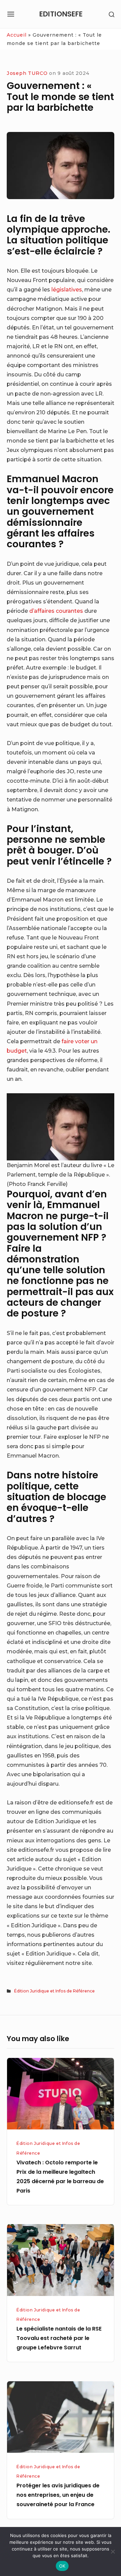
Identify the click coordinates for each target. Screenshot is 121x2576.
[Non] (113, 2551)
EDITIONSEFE (61, 14)
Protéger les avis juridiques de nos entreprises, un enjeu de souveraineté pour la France (58, 2495)
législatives (67, 289)
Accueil (17, 35)
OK (62, 2566)
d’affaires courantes (56, 611)
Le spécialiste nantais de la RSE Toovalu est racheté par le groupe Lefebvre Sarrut (59, 2338)
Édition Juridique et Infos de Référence (54, 1991)
